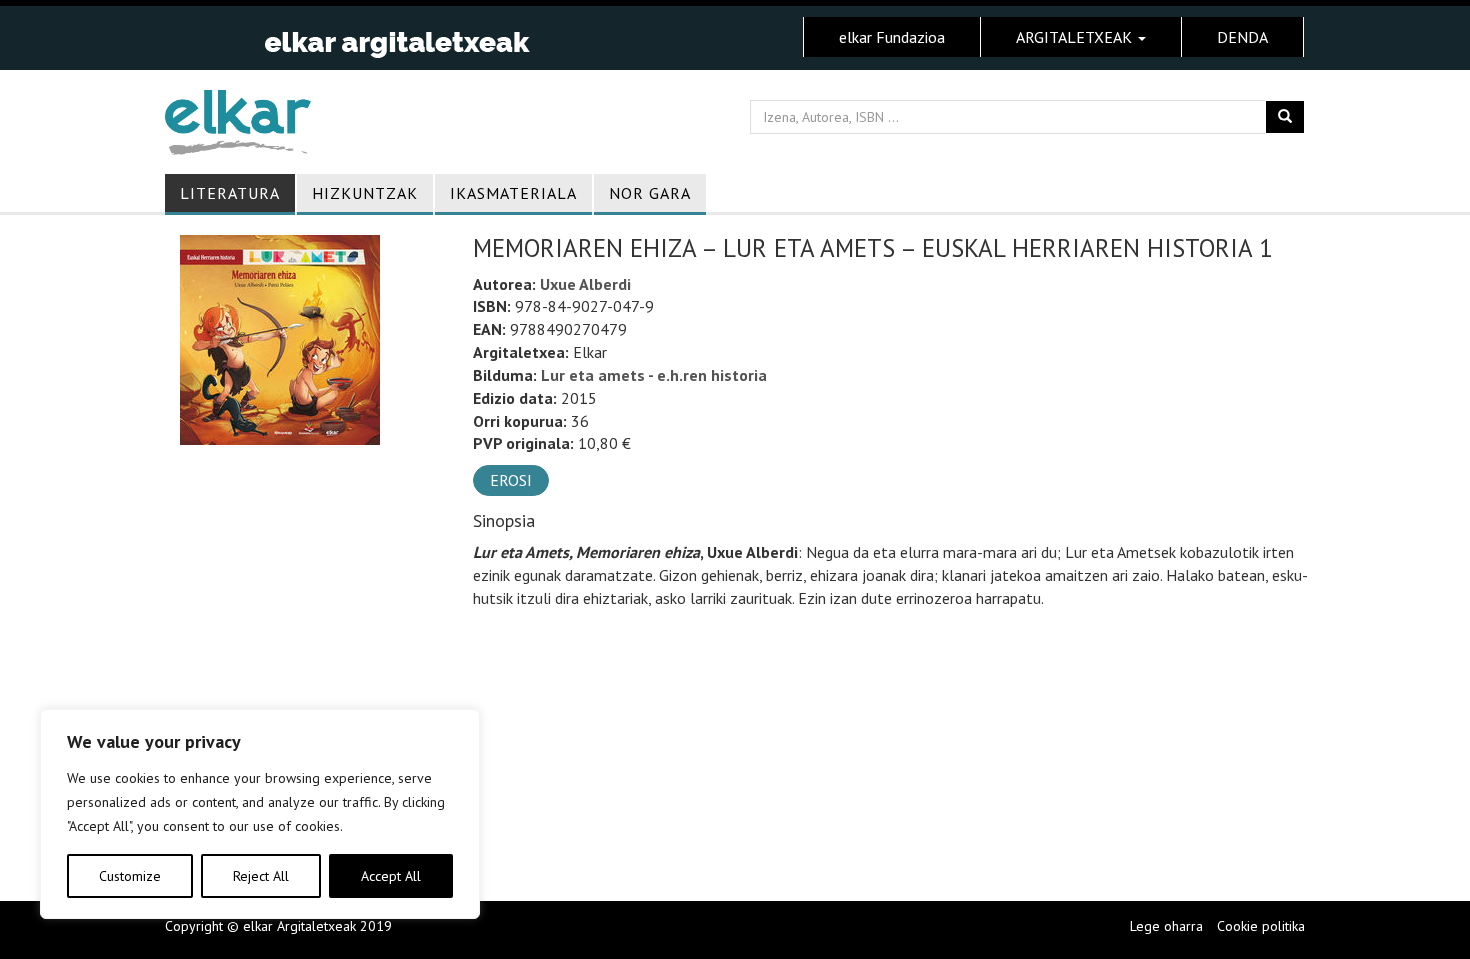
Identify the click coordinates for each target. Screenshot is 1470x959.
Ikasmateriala (513, 193)
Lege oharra (1166, 926)
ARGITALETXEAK (1076, 37)
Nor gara (650, 193)
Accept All (391, 876)
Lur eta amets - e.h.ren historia (654, 375)
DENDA (1242, 37)
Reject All (261, 876)
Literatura (230, 193)
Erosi (511, 480)
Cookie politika (1261, 926)
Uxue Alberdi (585, 284)
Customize (130, 876)
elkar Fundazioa (892, 37)
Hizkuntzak (365, 193)
